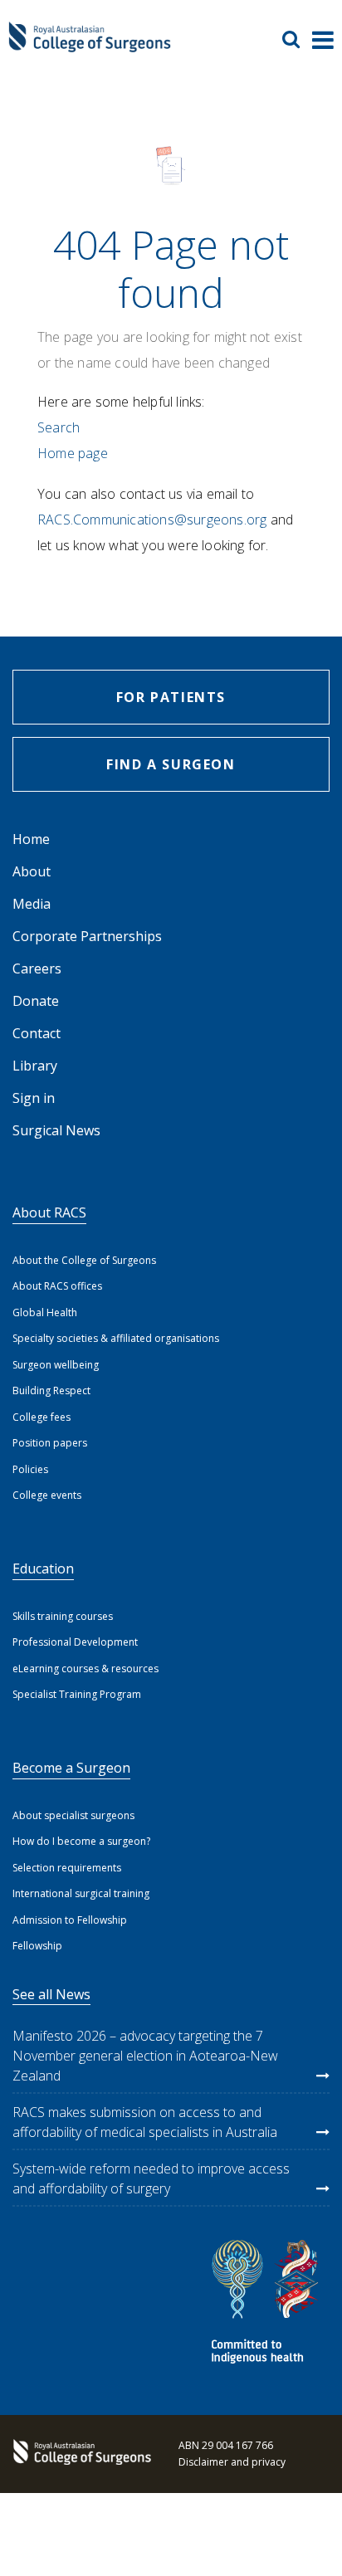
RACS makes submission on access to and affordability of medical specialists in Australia (145, 2122)
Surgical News (56, 1130)
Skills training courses (63, 1616)
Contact (37, 1033)
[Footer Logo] (79, 2454)
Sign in (34, 1098)
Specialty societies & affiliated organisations (116, 1338)
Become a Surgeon (71, 1768)
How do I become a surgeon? (81, 1841)
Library (35, 1066)
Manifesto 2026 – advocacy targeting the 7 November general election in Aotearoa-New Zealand (145, 2056)
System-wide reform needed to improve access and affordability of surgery (151, 2178)
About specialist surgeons (73, 1815)
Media (32, 904)
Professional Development (75, 1642)
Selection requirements (67, 1868)
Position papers (50, 1443)
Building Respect (51, 1390)
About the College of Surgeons (84, 1260)
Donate (36, 1001)
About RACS (49, 1212)
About (32, 871)
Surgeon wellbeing (56, 1365)
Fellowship (37, 1946)
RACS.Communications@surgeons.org (152, 520)
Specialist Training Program (77, 1694)
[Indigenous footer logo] (267, 2304)
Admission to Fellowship (70, 1920)
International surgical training (81, 1893)
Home (31, 839)
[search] (297, 39)
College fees (42, 1417)
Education (43, 1569)
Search (59, 427)
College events (47, 1495)
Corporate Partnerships (87, 936)
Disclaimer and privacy (232, 2462)
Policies (30, 1469)
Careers (37, 968)
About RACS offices (57, 1286)
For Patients (171, 697)
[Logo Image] (90, 45)
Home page (73, 453)
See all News (51, 1994)
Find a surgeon (171, 764)
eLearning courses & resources (85, 1669)
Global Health (45, 1312)
